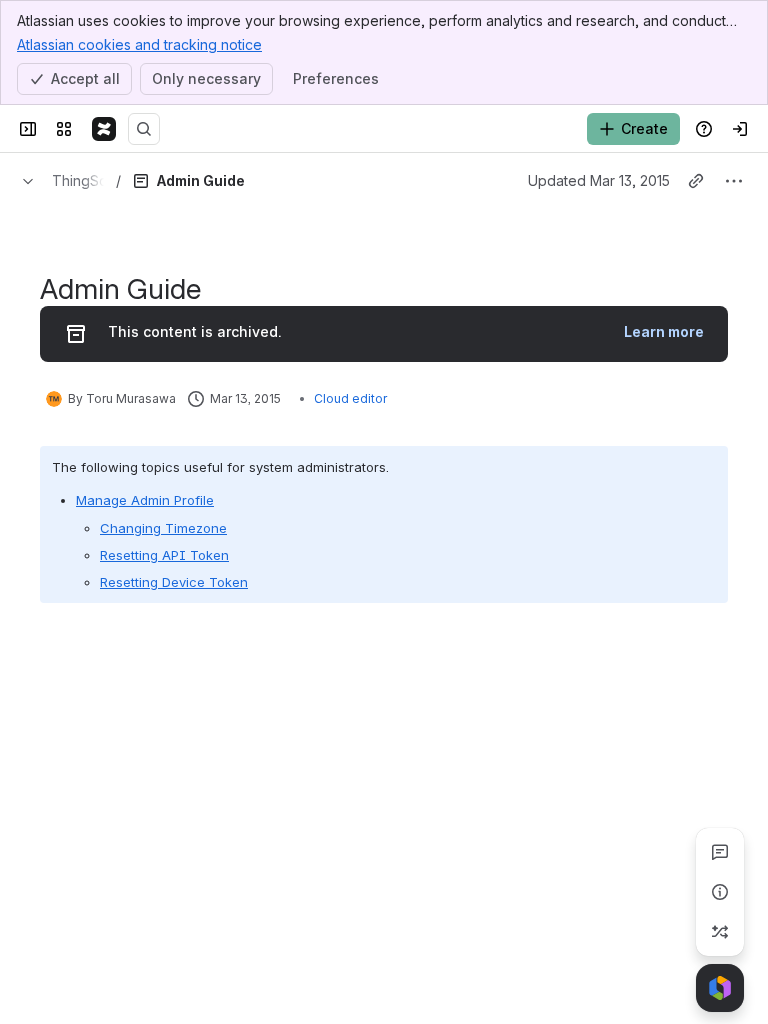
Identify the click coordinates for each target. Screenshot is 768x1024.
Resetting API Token (164, 555)
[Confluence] (104, 129)
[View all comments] (720, 852)
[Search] (144, 129)
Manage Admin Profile (145, 500)
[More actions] (734, 181)
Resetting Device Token (174, 582)
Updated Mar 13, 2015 (599, 180)
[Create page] (720, 932)
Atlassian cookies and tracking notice (139, 44)
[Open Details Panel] (720, 892)
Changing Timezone (163, 528)
